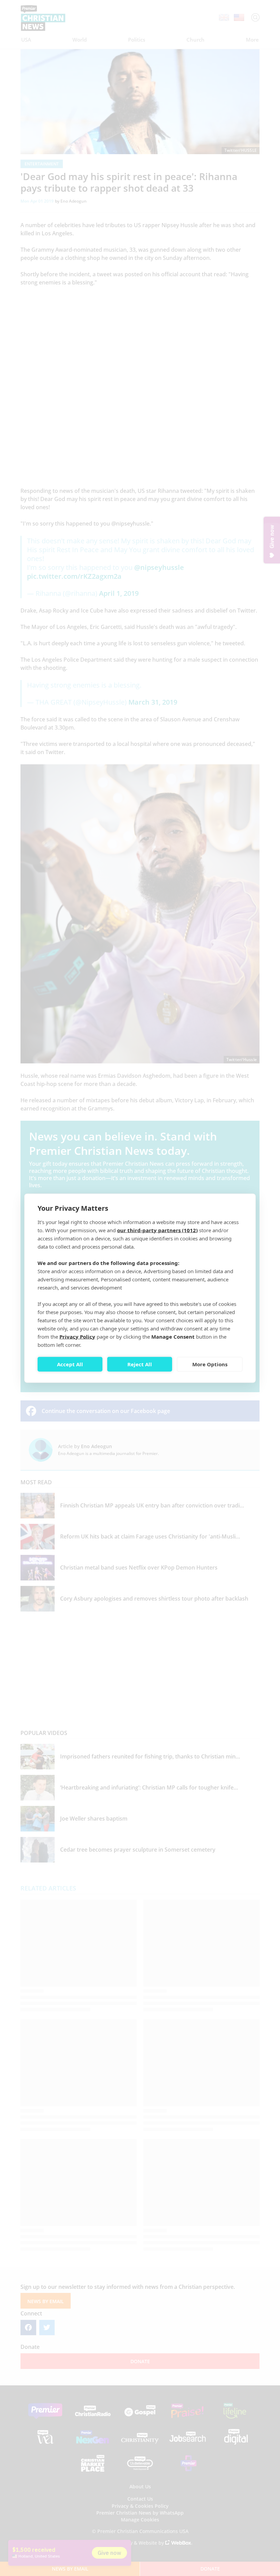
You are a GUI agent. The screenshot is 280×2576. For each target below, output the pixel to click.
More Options (210, 1364)
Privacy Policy (77, 1336)
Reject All (140, 1364)
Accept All (70, 1364)
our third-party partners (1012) (157, 1230)
